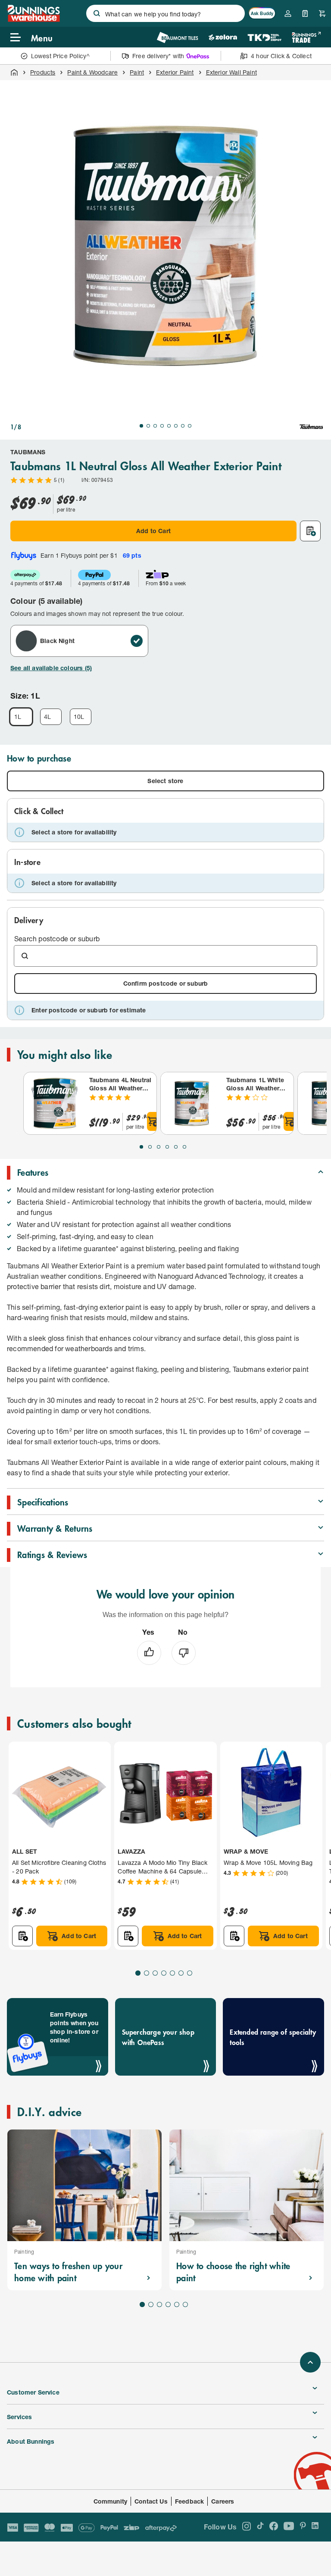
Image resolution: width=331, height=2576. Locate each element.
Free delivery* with (158, 56)
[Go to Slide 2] (148, 426)
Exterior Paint (175, 72)
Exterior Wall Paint (231, 72)
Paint (137, 72)
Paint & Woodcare (92, 72)
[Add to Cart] (153, 1121)
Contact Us (151, 2501)
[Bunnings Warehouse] (33, 19)
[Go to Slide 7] (183, 426)
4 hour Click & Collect (281, 56)
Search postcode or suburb (57, 938)
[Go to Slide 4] (162, 426)
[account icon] (288, 13)
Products (43, 72)
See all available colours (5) (51, 668)
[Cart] (322, 13)
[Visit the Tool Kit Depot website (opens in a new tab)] (264, 37)
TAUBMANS (28, 452)
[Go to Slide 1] (141, 426)
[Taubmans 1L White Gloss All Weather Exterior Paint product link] (192, 1103)
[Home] (14, 72)
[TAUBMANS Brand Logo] (311, 427)
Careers (223, 2501)
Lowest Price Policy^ (61, 56)
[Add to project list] (310, 531)
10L (79, 717)
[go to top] (310, 2362)
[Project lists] (305, 13)
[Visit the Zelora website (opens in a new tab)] (223, 37)
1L (18, 717)
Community (111, 2501)
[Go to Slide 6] (176, 426)
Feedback (189, 2501)
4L (47, 717)
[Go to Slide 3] (155, 426)
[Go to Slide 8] (190, 426)
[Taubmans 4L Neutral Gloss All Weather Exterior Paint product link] (55, 1103)
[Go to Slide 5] (169, 426)
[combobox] (165, 13)
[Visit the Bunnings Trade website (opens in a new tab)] (306, 37)
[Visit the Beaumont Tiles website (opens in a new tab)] (177, 37)
